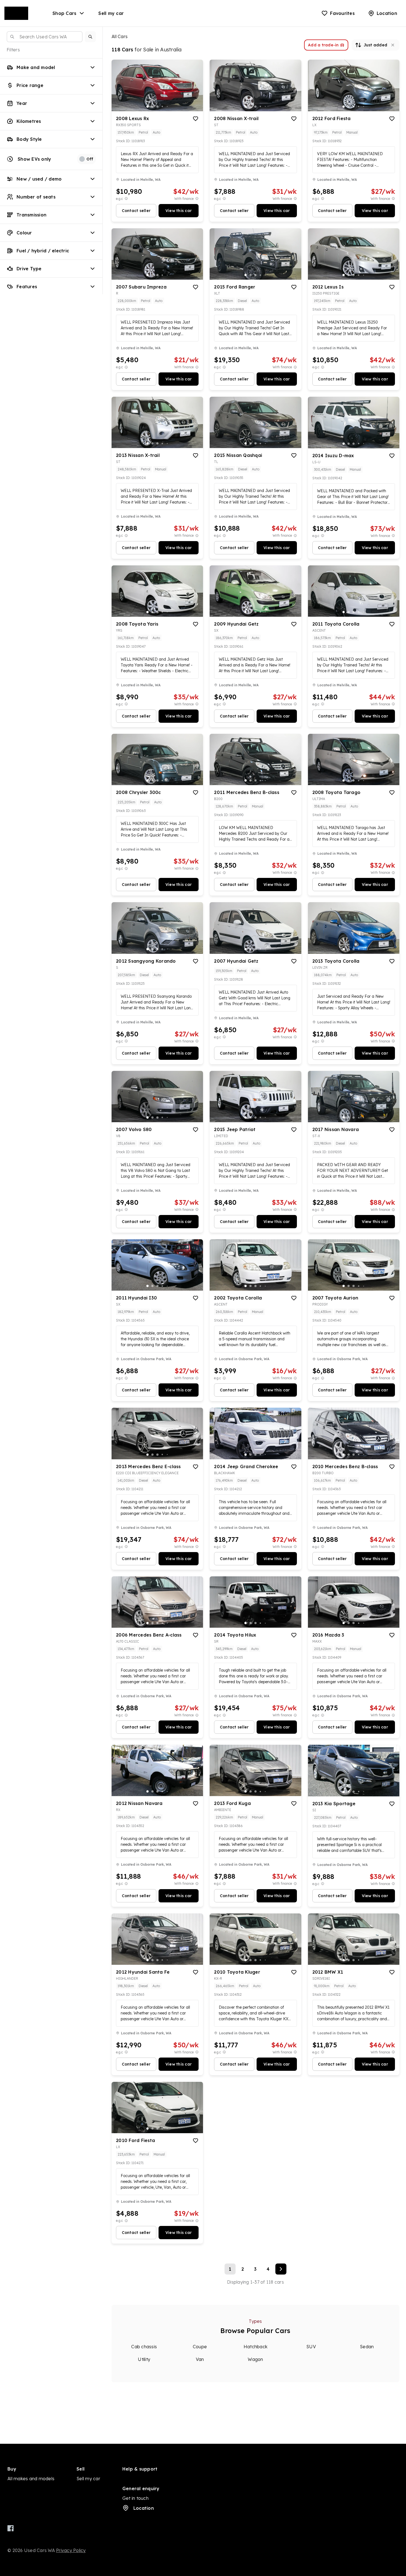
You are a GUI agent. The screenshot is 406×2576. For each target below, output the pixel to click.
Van (200, 2359)
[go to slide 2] (152, 107)
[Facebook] (11, 2528)
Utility (144, 2359)
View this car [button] (179, 211)
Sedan (367, 2347)
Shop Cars (64, 13)
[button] (90, 37)
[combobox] (45, 37)
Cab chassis (144, 2347)
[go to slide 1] (147, 107)
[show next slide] (194, 90)
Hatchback (255, 2347)
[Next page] (281, 2269)
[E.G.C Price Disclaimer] (126, 199)
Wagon (255, 2359)
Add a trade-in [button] (323, 45)
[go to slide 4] (162, 107)
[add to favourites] (196, 119)
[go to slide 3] (157, 107)
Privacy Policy (71, 2550)
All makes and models (31, 2479)
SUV (311, 2347)
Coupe (200, 2347)
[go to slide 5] (167, 107)
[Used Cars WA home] (20, 13)
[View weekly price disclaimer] (197, 199)
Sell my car (111, 13)
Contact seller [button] (136, 211)
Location (144, 2508)
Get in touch (135, 2498)
